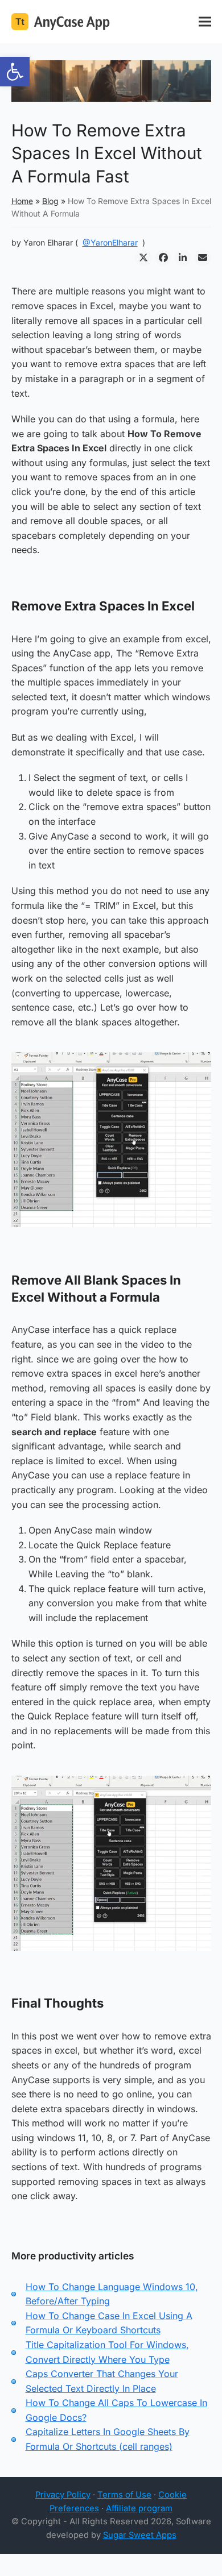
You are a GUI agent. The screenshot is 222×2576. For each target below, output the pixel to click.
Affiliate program (139, 2508)
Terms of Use (124, 2495)
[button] (15, 72)
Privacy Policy (63, 2495)
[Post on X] (143, 258)
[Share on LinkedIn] (183, 258)
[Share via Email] (203, 258)
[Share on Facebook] (163, 258)
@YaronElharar (110, 242)
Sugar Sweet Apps (140, 2535)
